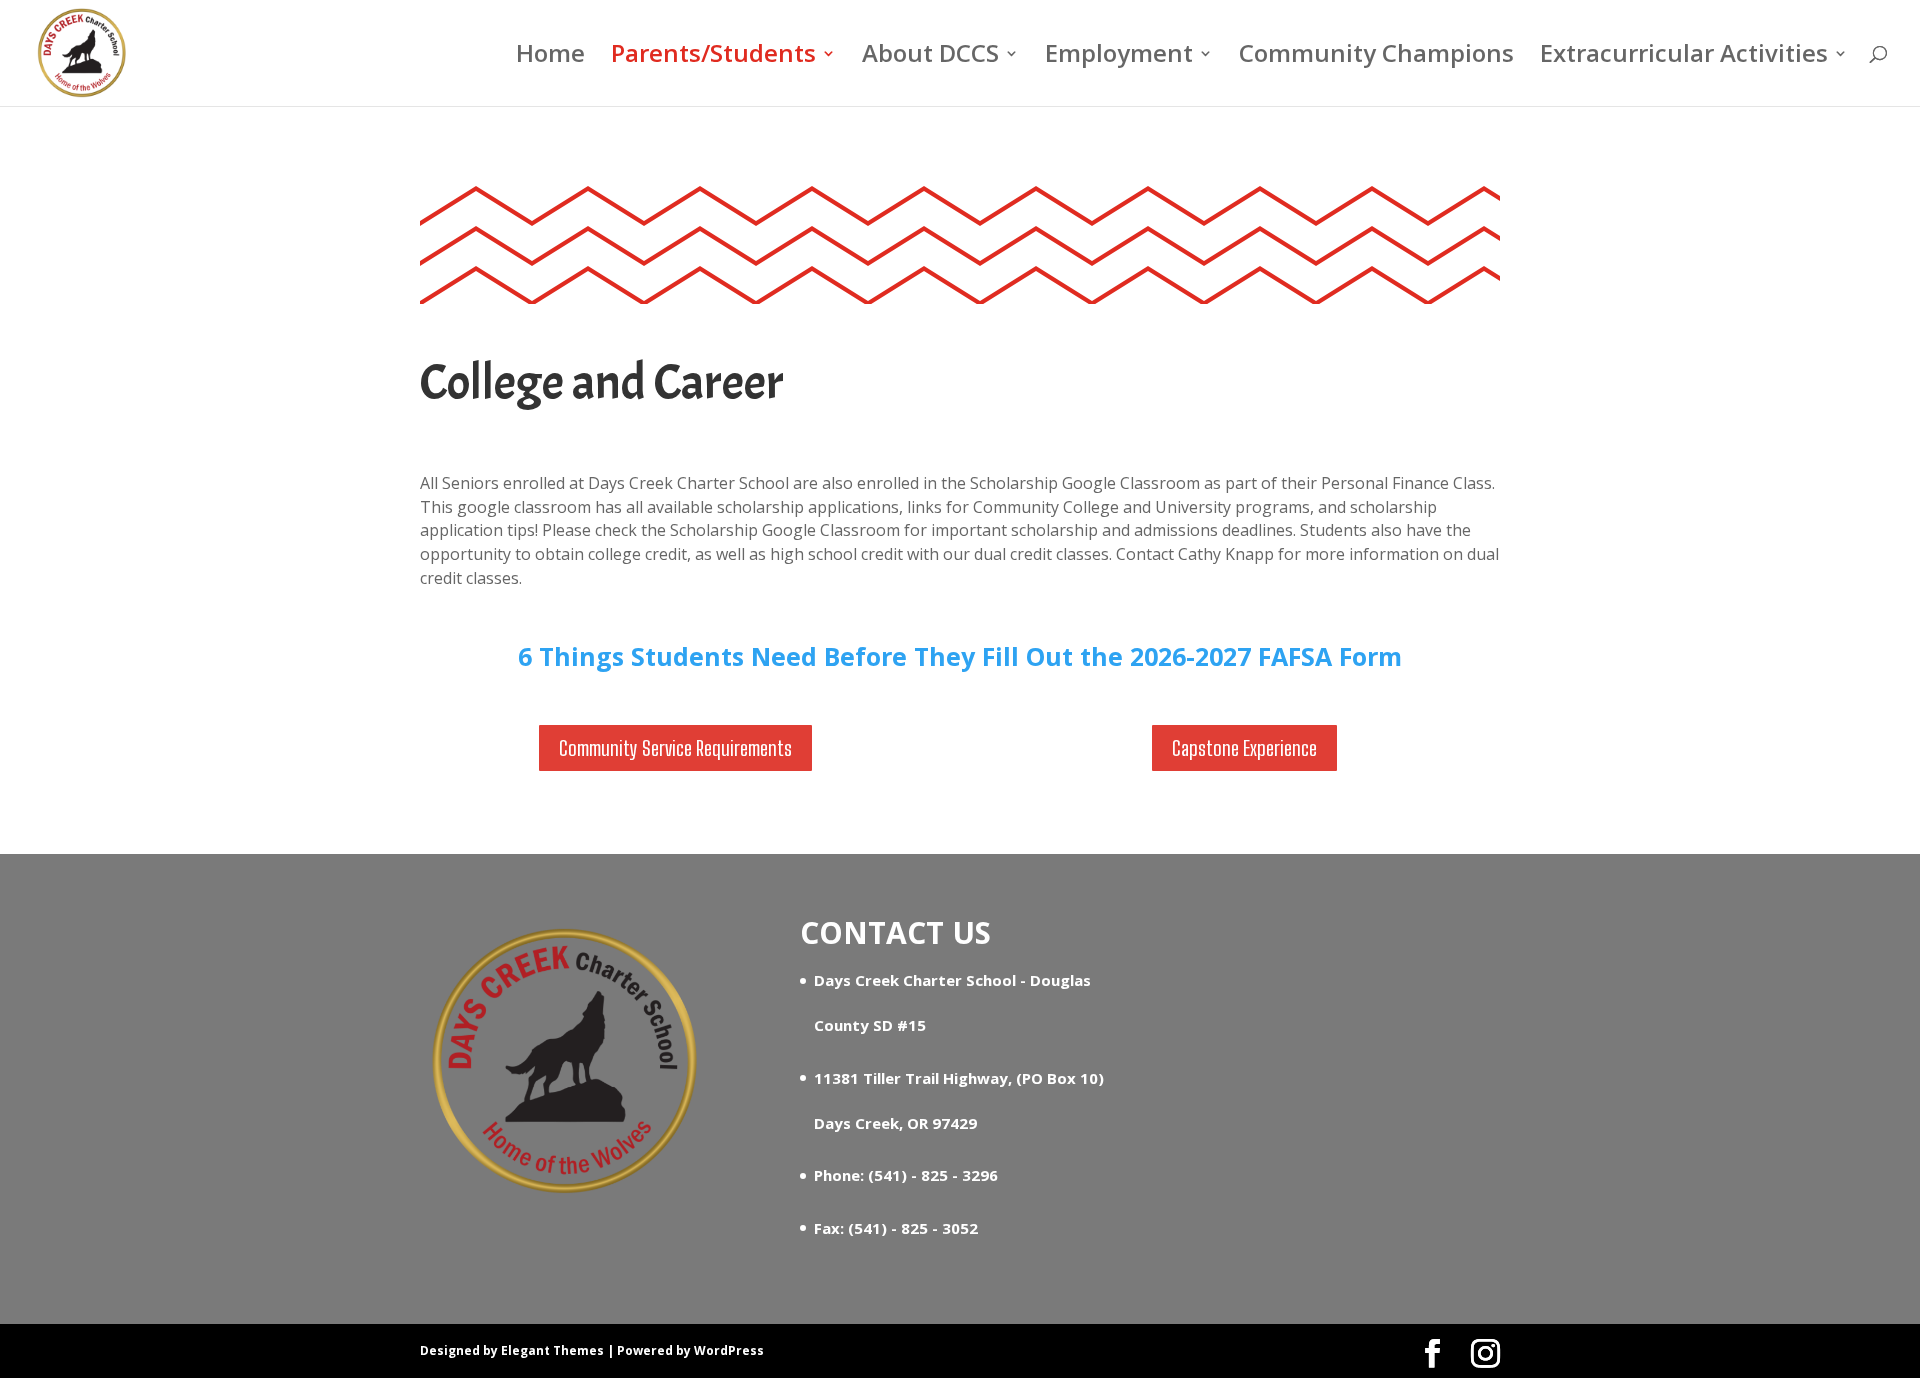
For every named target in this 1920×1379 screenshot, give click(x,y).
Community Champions (1376, 57)
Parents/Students (713, 57)
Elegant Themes (552, 1350)
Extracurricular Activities (1684, 57)
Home (550, 57)
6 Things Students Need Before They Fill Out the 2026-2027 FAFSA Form (960, 656)
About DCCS (930, 57)
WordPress (729, 1350)
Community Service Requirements (675, 748)
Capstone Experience (1244, 748)
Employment (1119, 57)
